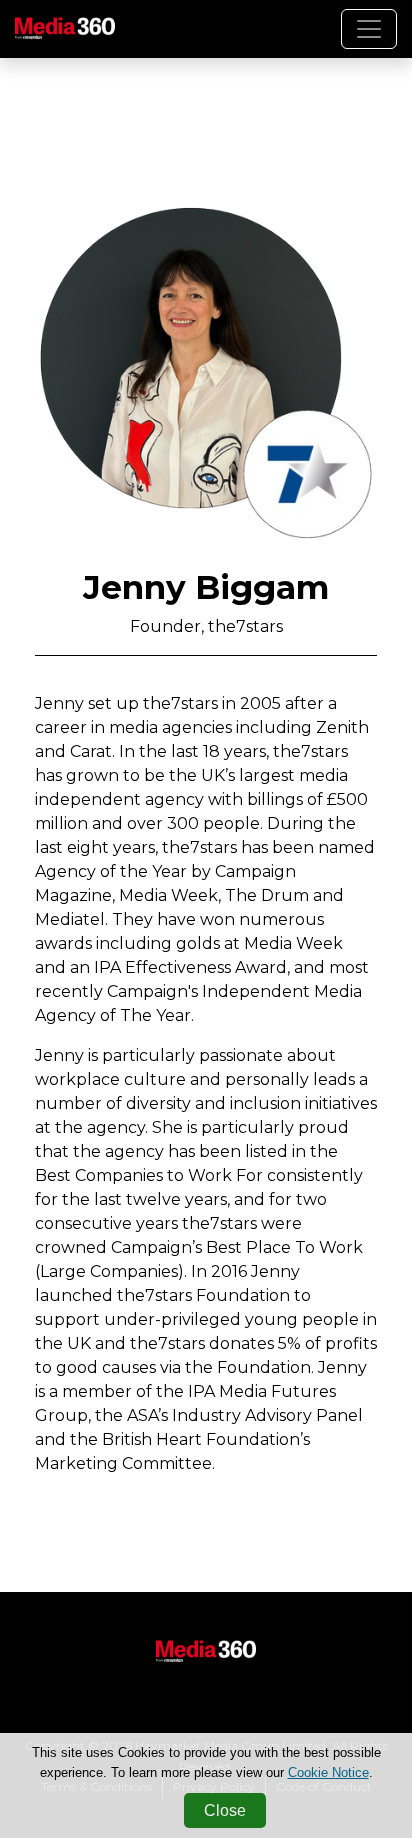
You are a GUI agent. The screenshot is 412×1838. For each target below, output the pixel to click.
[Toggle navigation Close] (369, 29)
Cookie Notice (328, 1772)
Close (225, 1810)
